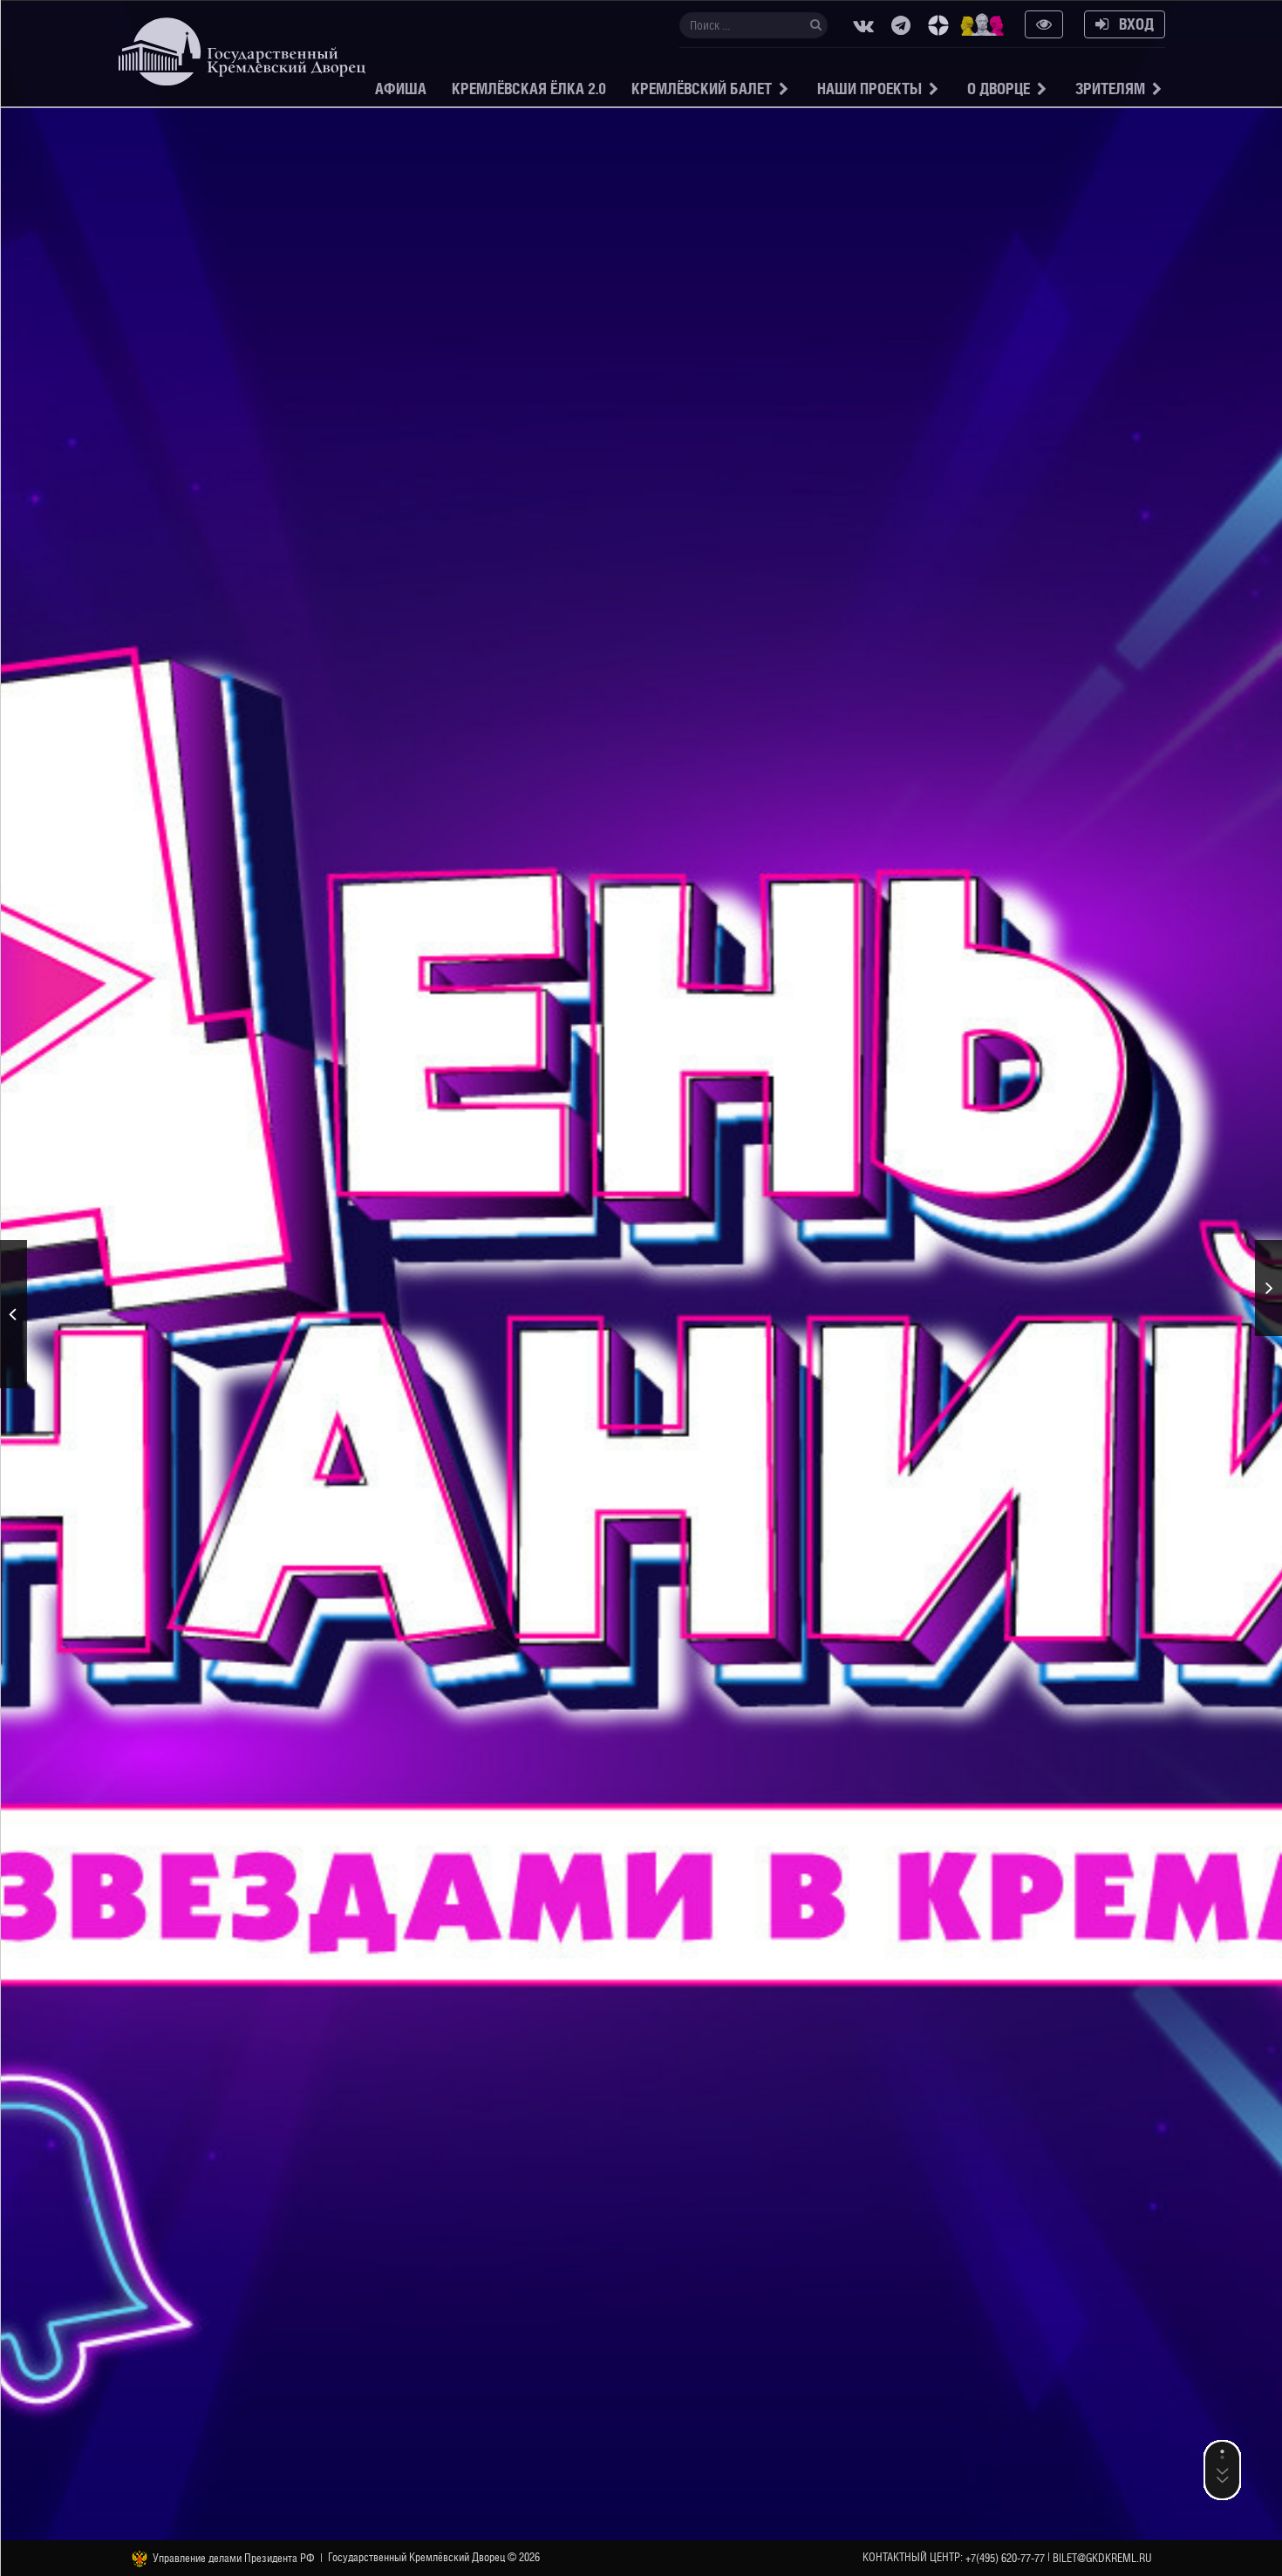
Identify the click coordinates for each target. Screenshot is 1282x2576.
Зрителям (1110, 89)
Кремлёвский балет (702, 89)
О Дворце (999, 89)
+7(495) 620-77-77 (1005, 2558)
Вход (1131, 24)
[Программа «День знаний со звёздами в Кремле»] (1268, 1288)
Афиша (401, 89)
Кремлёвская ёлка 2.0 (529, 89)
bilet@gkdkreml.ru (1102, 2558)
